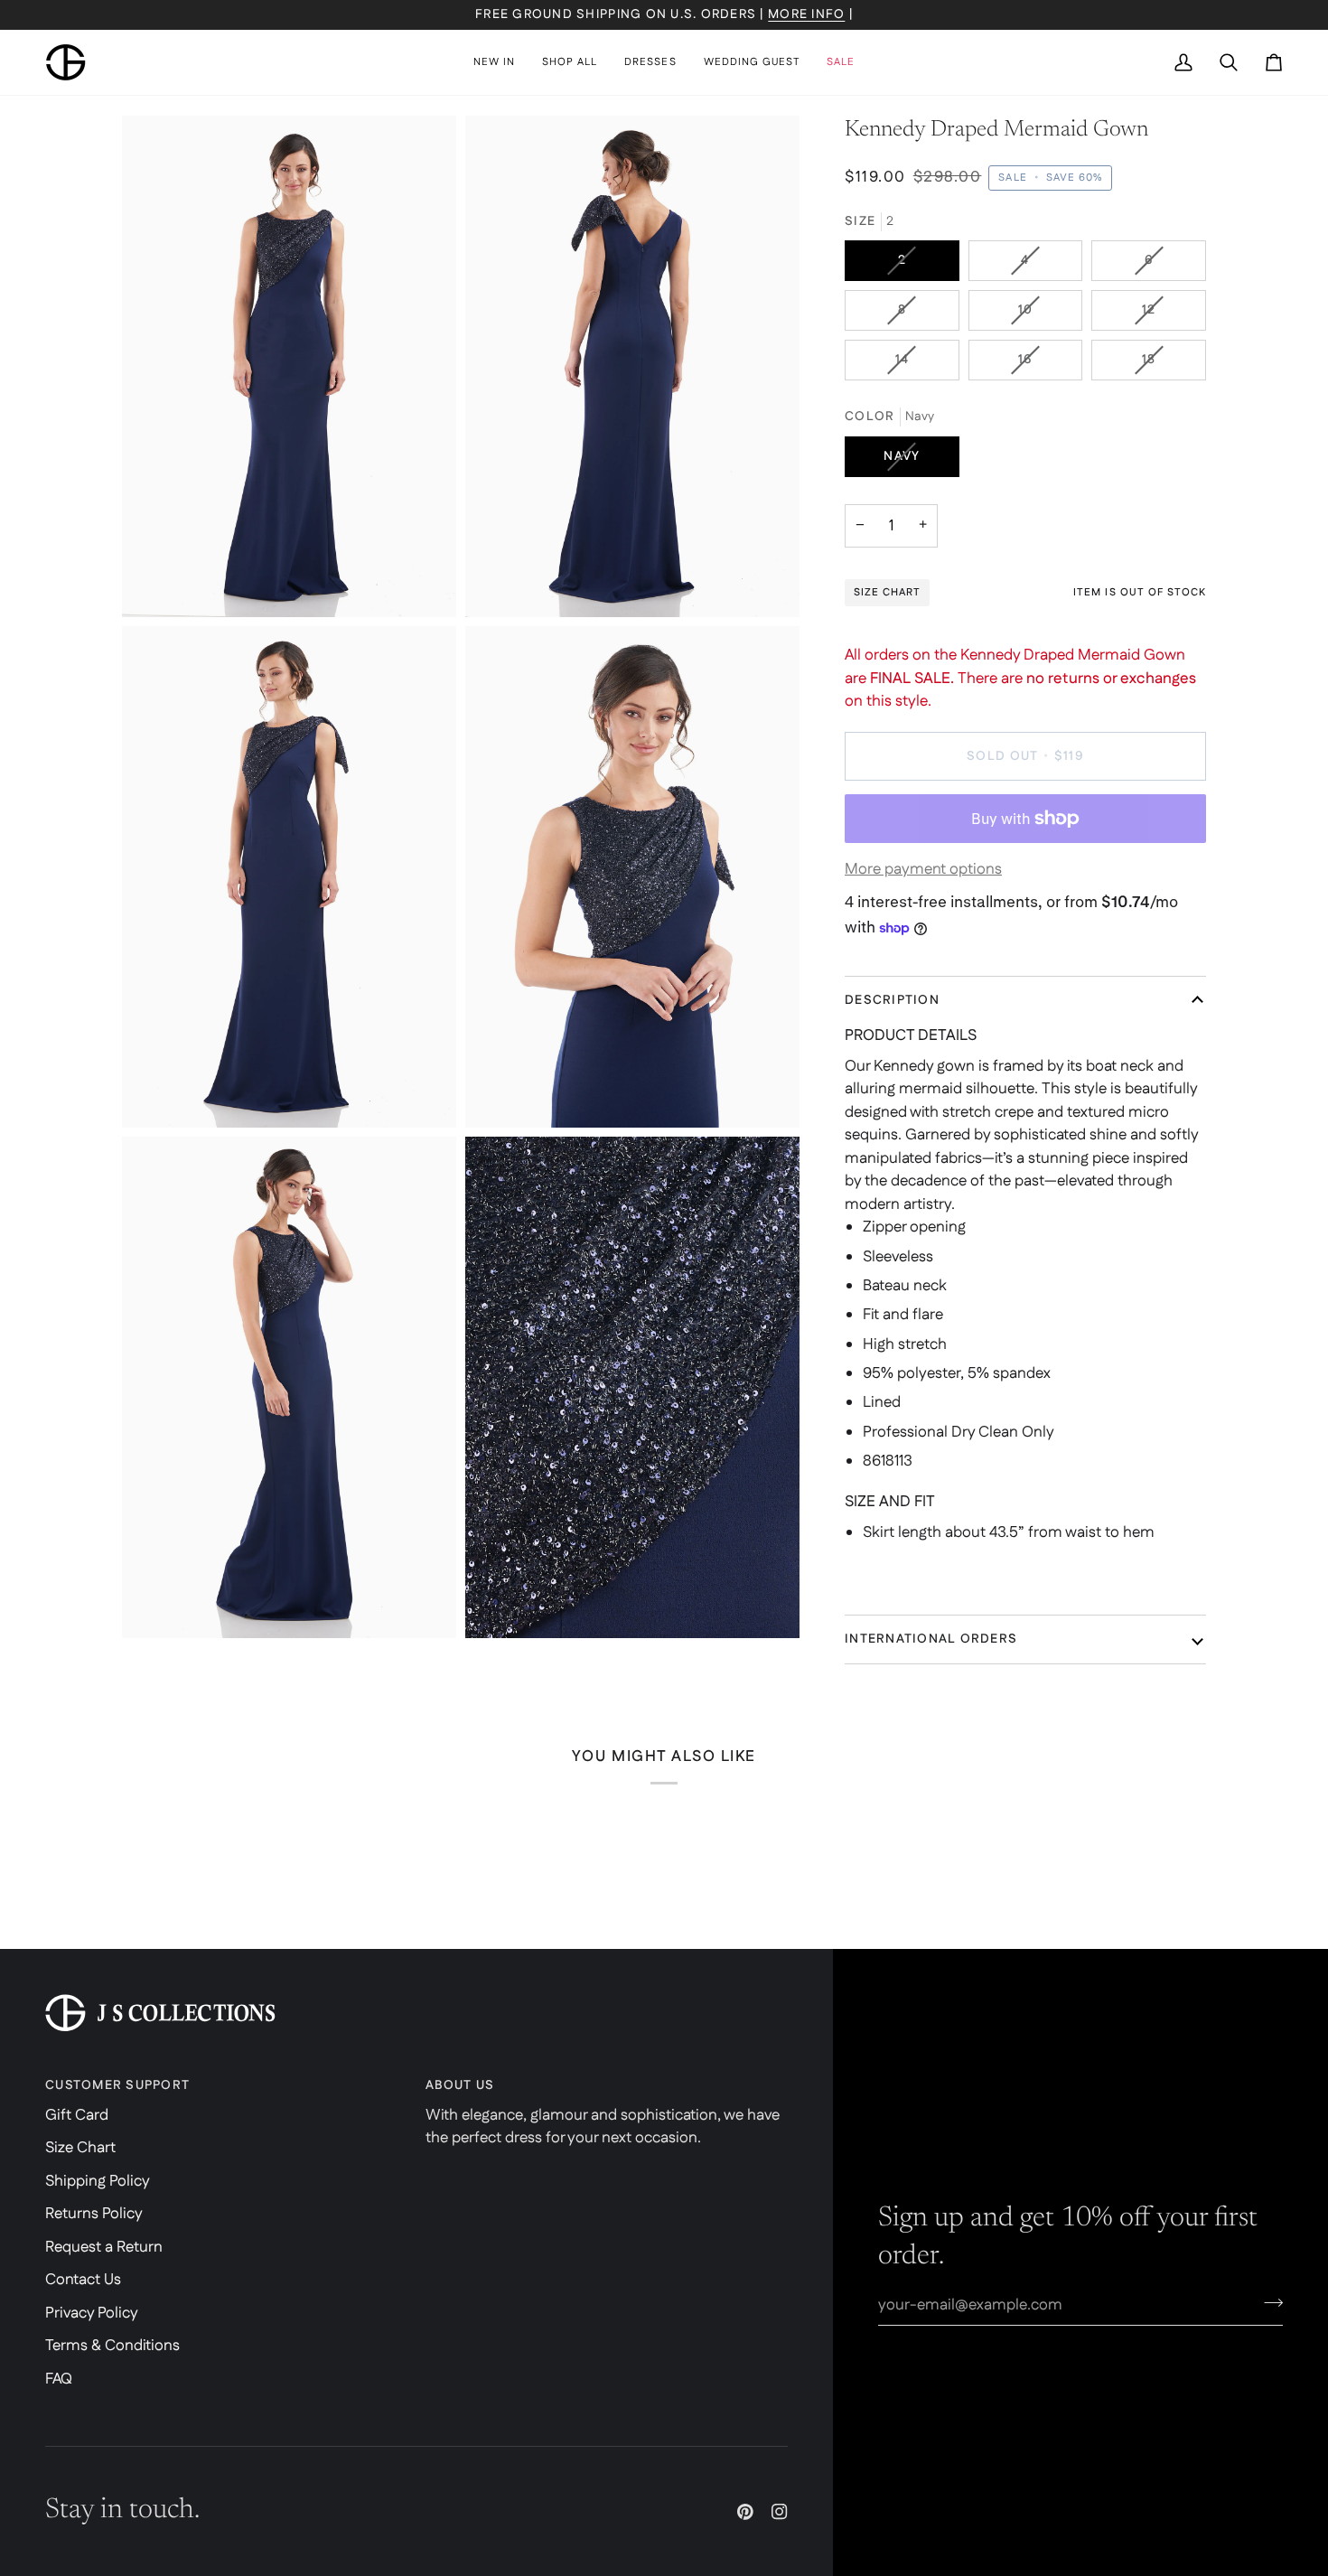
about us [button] (460, 2085)
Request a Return (104, 2247)
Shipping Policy (98, 2181)
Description (892, 1000)
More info (806, 14)
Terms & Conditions (112, 2346)
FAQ (59, 2379)
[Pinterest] (745, 2512)
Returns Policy (94, 2214)
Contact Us (83, 2280)
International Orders (931, 1639)
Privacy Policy (92, 2313)
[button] (570, 62)
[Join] (1268, 2302)
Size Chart (80, 2148)
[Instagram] (780, 2512)
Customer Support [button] (117, 2085)
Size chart (887, 592)
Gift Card (77, 2115)
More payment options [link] (923, 869)
